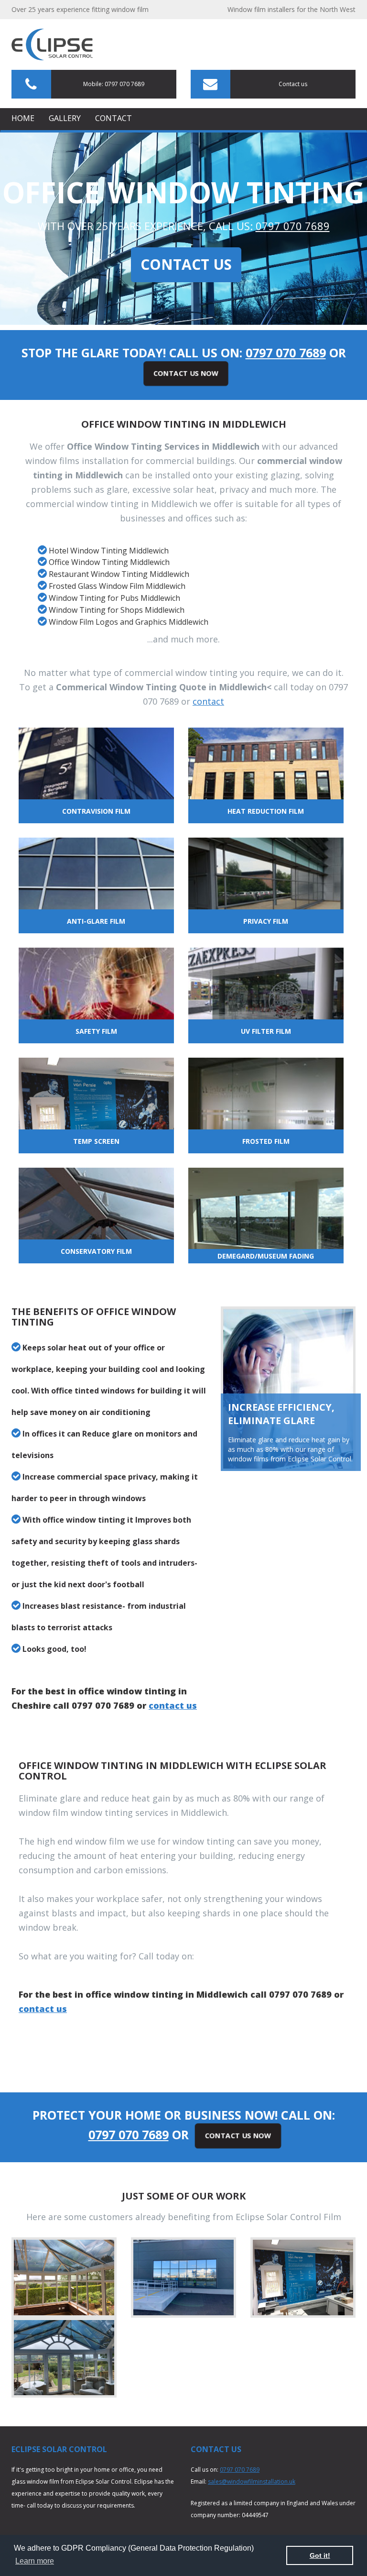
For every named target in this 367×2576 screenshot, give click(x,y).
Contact (113, 118)
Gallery (65, 118)
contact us (173, 1705)
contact (208, 701)
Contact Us (186, 264)
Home (23, 118)
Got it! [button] (320, 2555)
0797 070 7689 (293, 226)
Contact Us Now (186, 373)
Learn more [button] (35, 2561)
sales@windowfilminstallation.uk (252, 2482)
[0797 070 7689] (52, 49)
